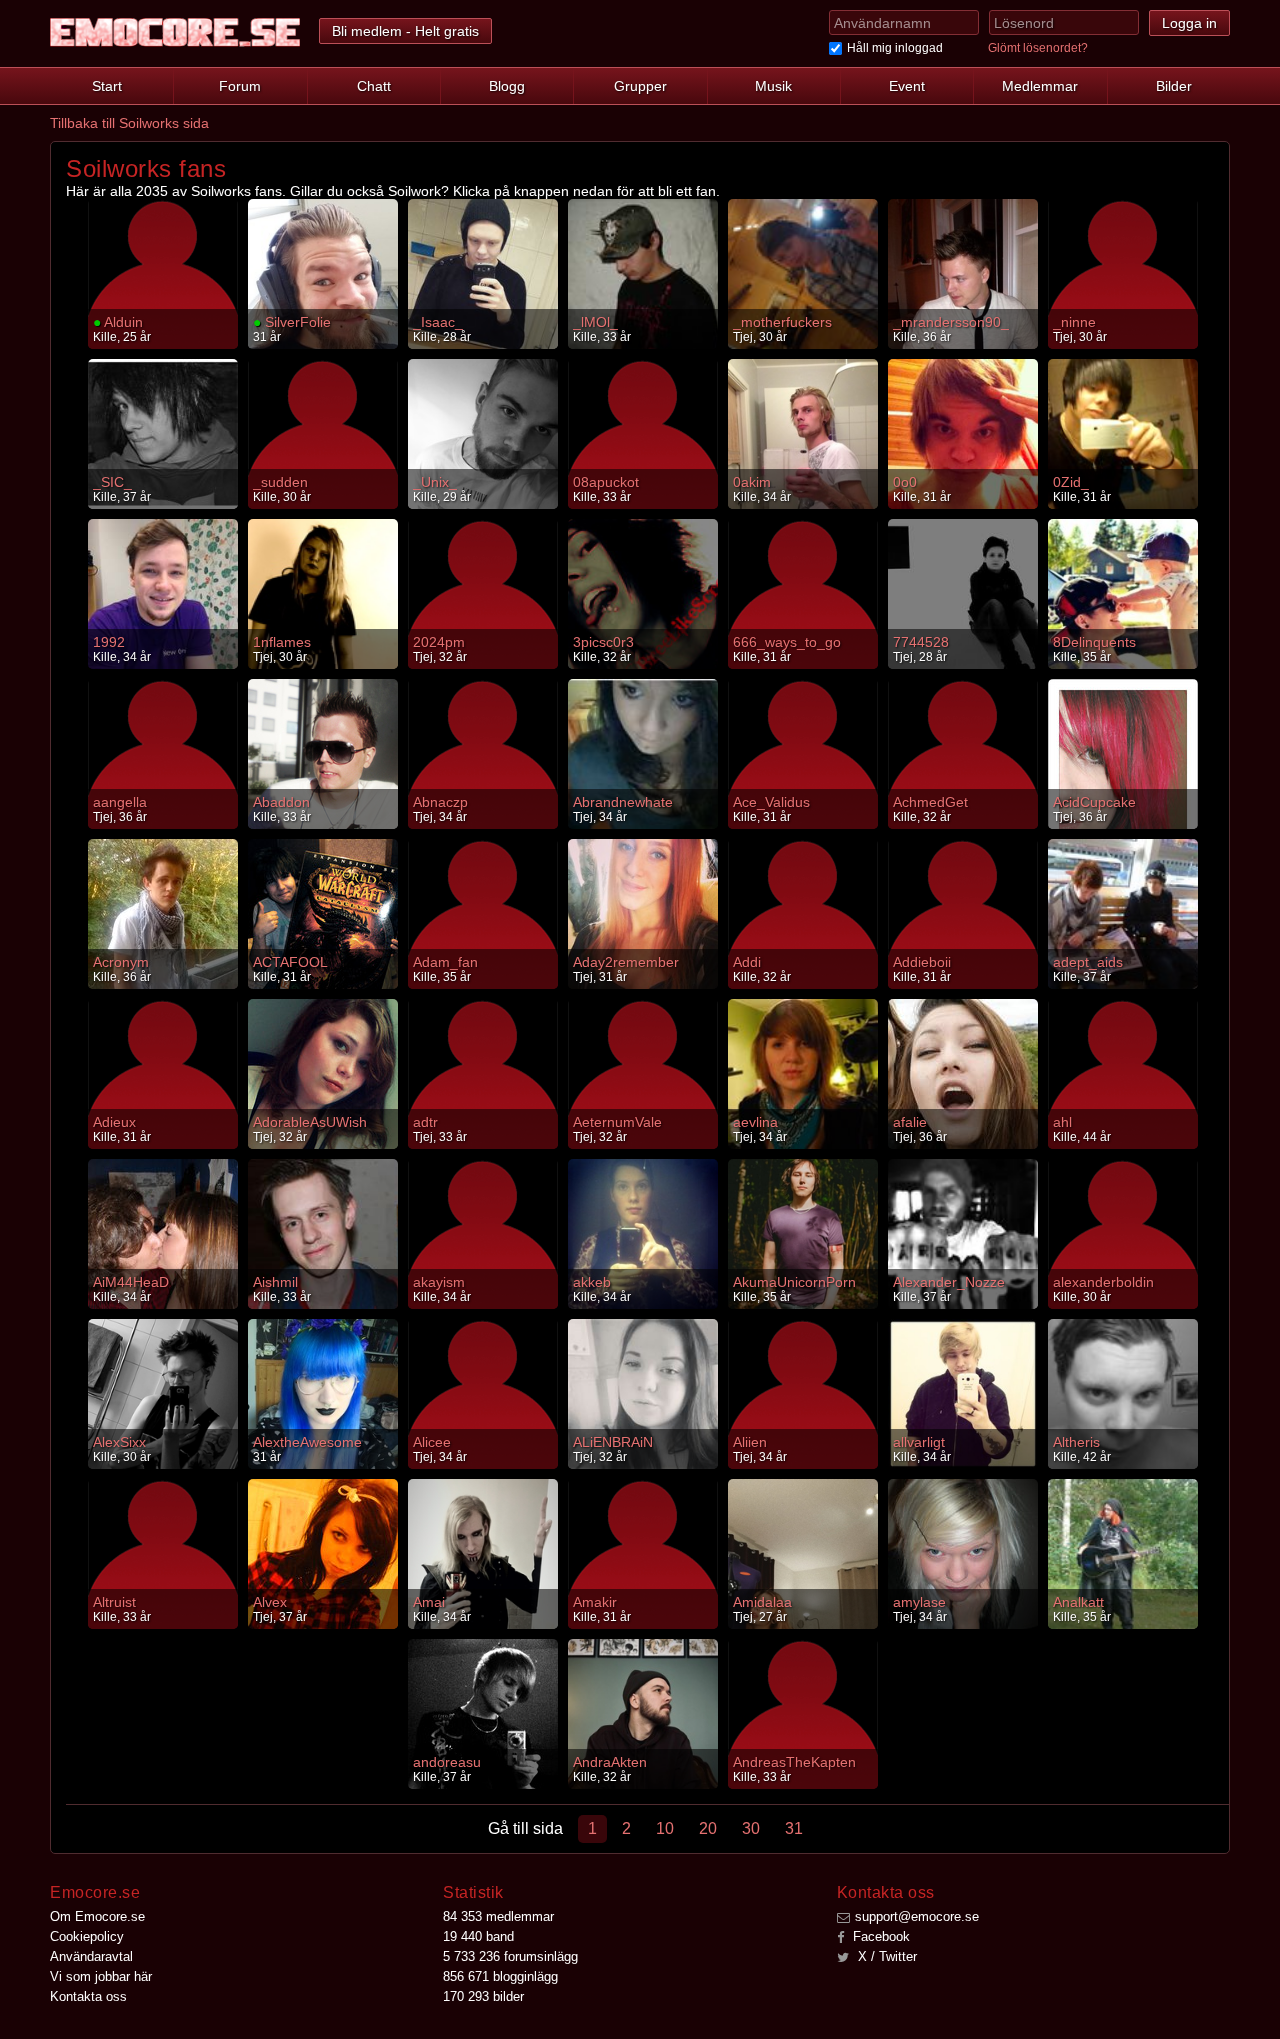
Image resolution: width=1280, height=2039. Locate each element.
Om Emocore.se (97, 1916)
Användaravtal (91, 1956)
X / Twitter (885, 1956)
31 (794, 1828)
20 (708, 1828)
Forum (240, 86)
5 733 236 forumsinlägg (510, 1956)
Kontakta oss (88, 1996)
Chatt (374, 86)
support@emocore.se (917, 1916)
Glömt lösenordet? (1038, 48)
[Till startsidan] (175, 32)
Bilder (1174, 86)
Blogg (507, 86)
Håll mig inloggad (895, 48)
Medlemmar (1040, 86)
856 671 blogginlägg (500, 1976)
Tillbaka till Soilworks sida (129, 123)
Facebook (879, 1936)
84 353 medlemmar (498, 1916)
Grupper (640, 86)
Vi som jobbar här (101, 1976)
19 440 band (478, 1936)
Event (907, 86)
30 (751, 1828)
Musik (773, 86)
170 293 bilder (483, 1996)
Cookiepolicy (87, 1936)
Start (107, 86)
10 (665, 1828)
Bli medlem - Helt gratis (405, 31)
